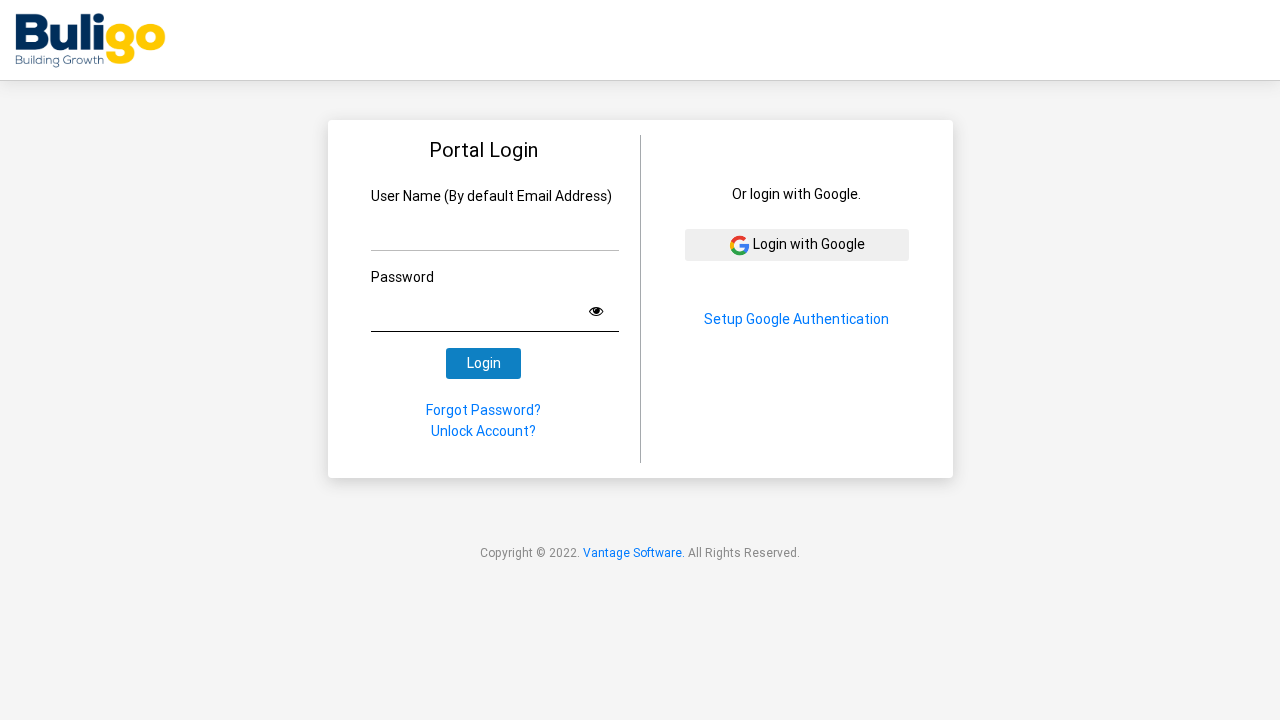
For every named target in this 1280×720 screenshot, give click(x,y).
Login (484, 363)
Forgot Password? (483, 410)
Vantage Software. (634, 552)
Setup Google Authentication (796, 319)
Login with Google (807, 244)
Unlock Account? (483, 431)
